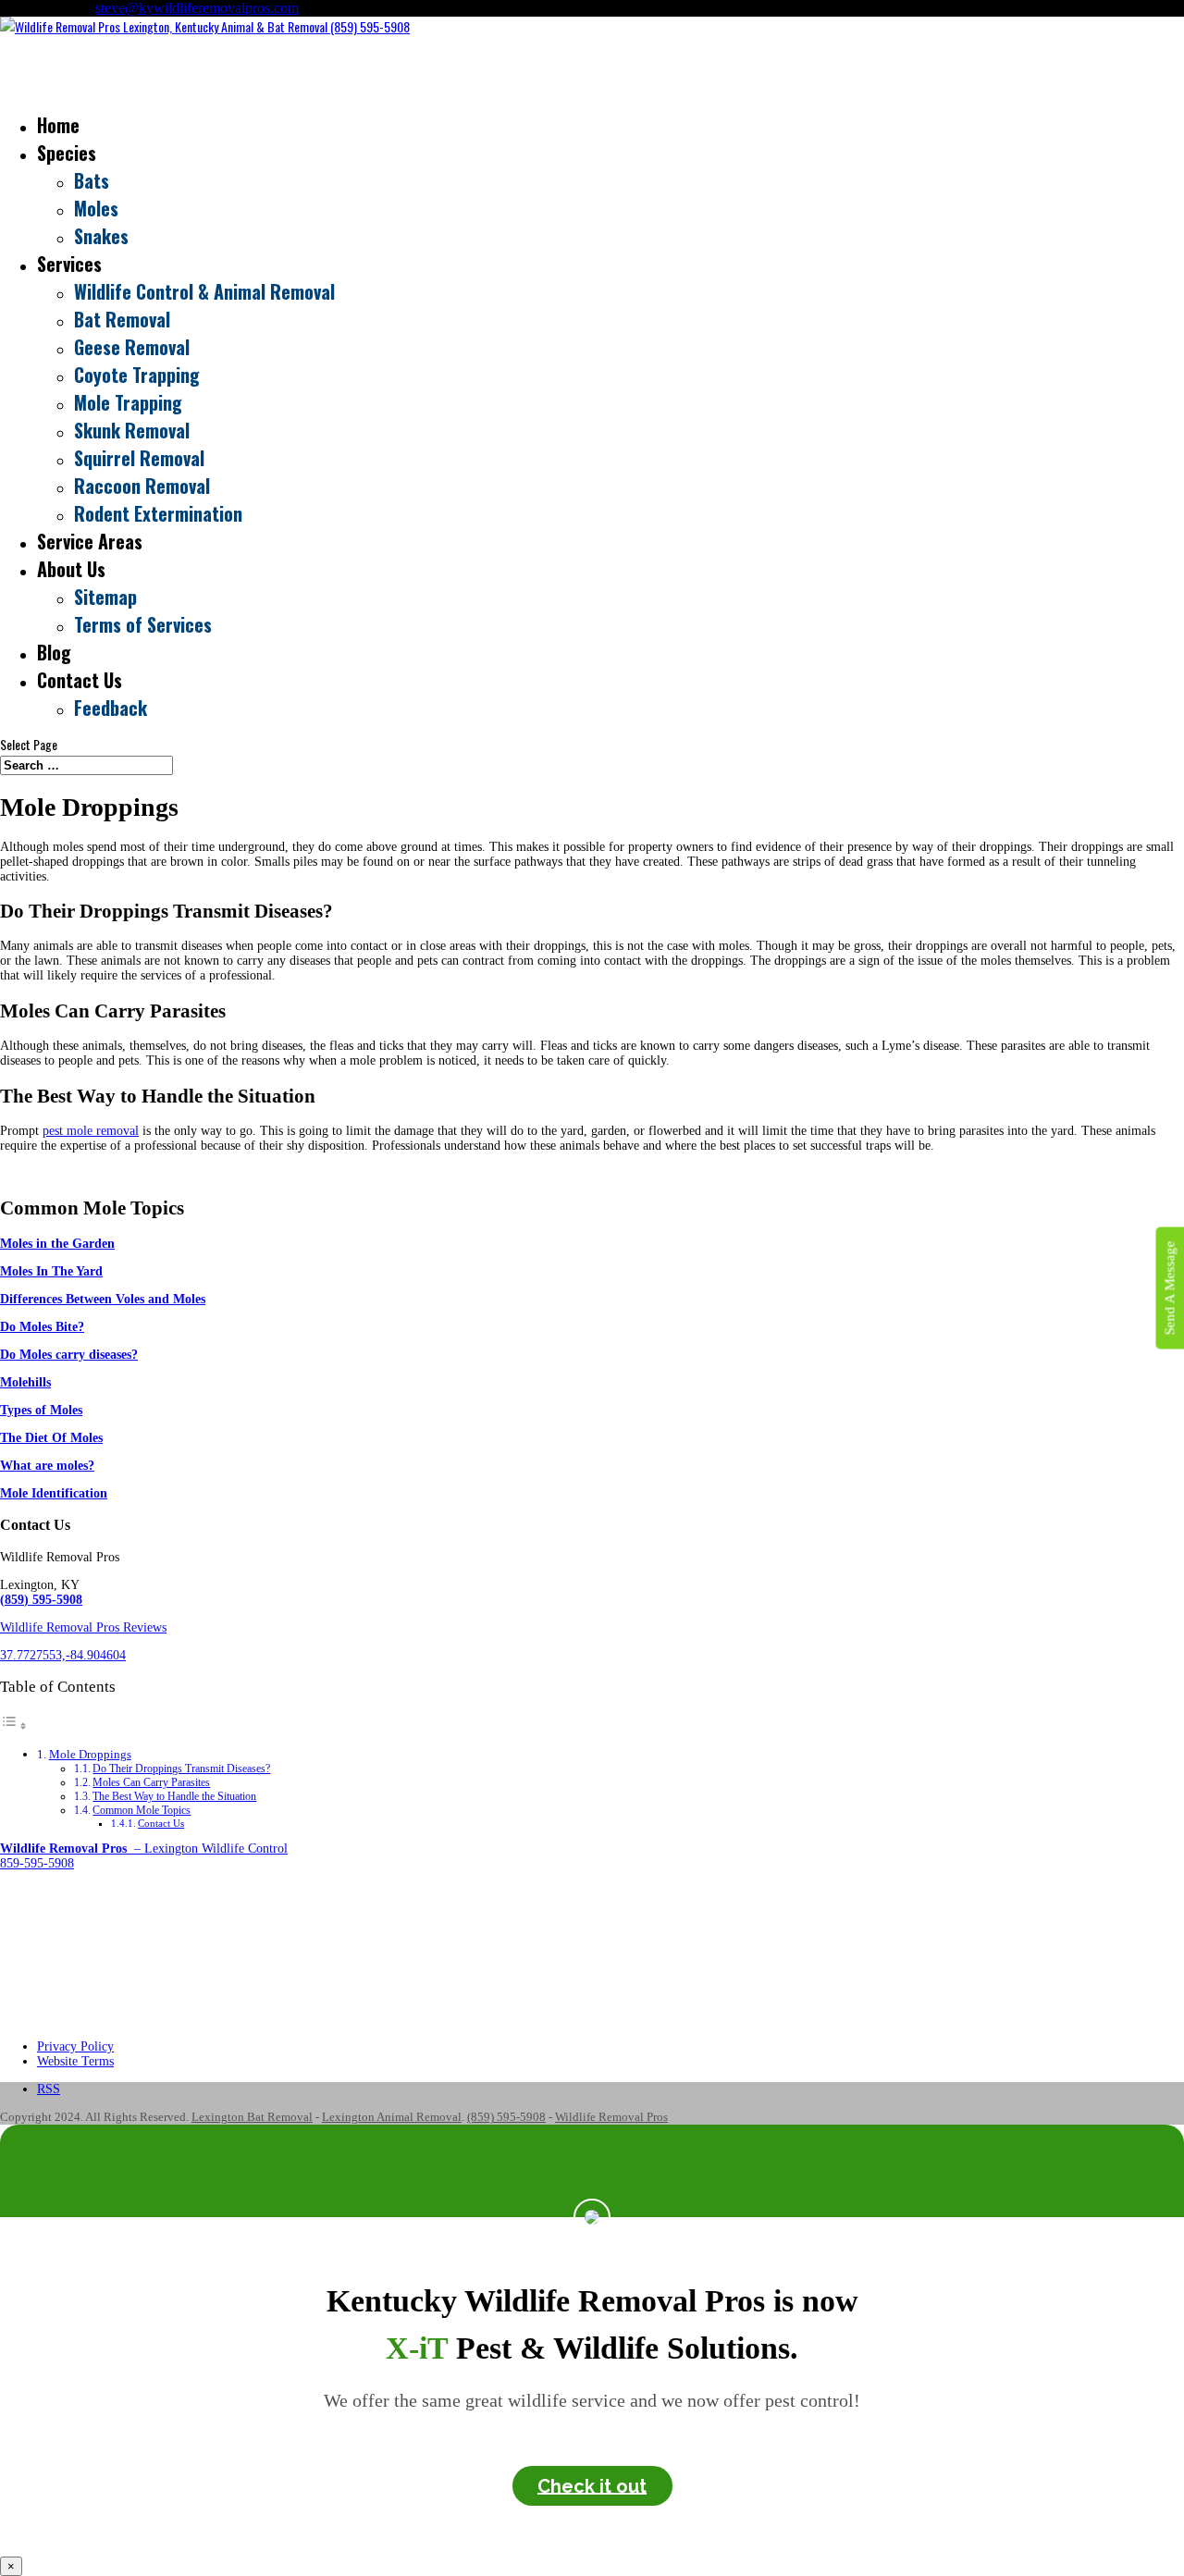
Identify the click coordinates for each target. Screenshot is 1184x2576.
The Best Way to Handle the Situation (174, 1796)
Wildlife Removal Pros (611, 2117)
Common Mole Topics (142, 1810)
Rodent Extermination (158, 513)
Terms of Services (143, 624)
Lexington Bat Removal (252, 2117)
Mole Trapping (128, 402)
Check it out (592, 2485)
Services (69, 264)
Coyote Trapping (137, 375)
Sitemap (105, 597)
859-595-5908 (37, 1863)
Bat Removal (122, 319)
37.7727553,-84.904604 (63, 1655)
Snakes (101, 236)
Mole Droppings (90, 1754)
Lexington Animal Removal (392, 2117)
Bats (92, 180)
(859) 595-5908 (506, 2117)
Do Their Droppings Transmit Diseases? (181, 1769)
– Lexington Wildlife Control (144, 1849)
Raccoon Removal (142, 486)
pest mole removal (91, 1131)
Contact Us (161, 1823)
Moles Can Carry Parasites (151, 1782)
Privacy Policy (75, 2046)
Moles (96, 208)
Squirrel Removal (139, 458)
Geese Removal (132, 347)
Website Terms (75, 2061)
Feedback (111, 708)
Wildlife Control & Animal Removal (204, 291)
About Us (71, 569)
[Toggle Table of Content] (14, 1726)
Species (67, 153)
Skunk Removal (132, 430)
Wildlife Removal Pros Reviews (83, 1627)
